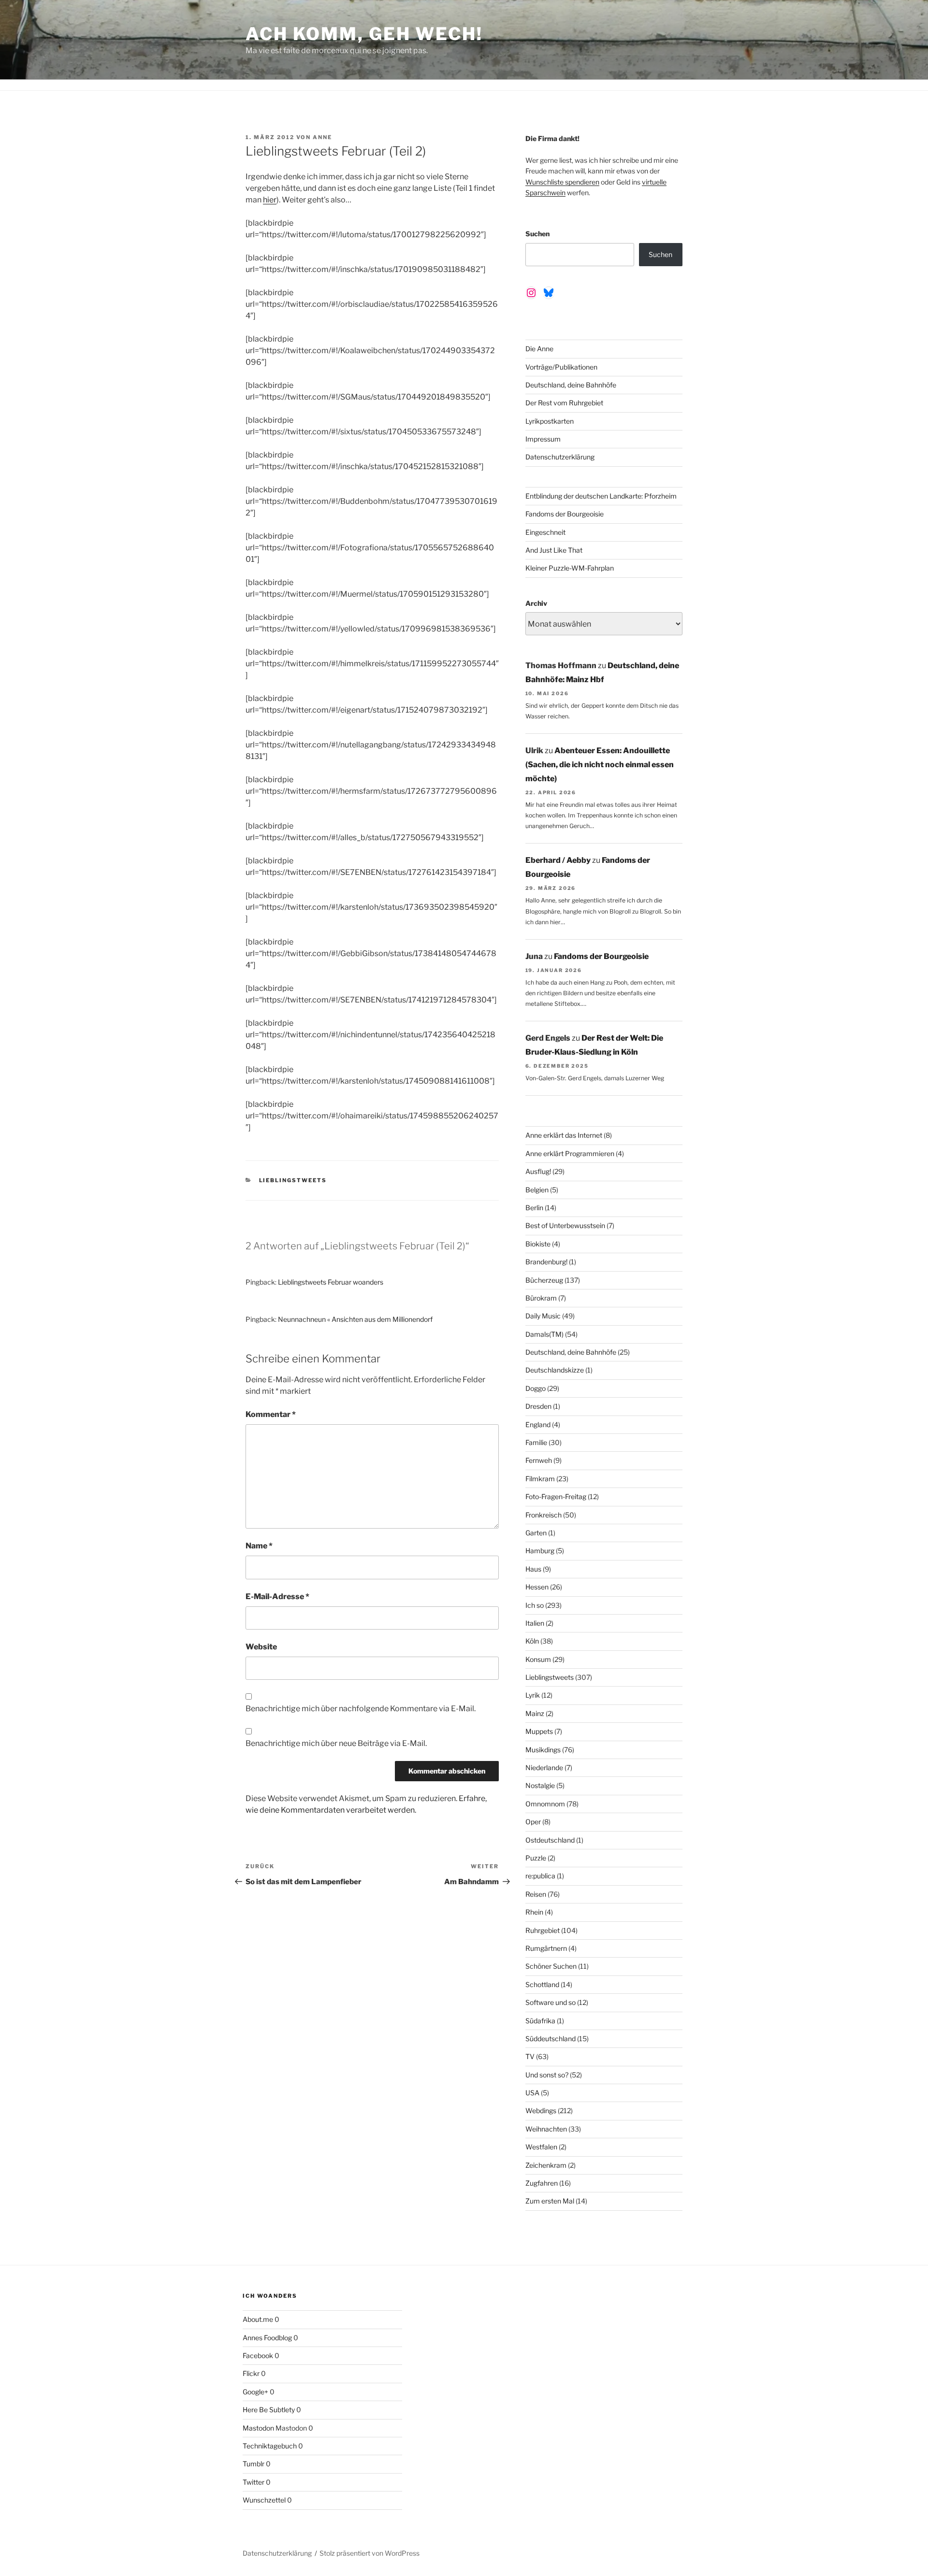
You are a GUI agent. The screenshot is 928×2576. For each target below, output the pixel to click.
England (538, 1424)
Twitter (254, 2482)
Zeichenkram (546, 2165)
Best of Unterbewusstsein (565, 1225)
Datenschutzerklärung (560, 457)
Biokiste (538, 1244)
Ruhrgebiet (543, 1930)
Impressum (543, 439)
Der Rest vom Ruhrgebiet (564, 403)
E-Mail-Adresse (277, 1596)
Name (259, 1546)
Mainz (535, 1713)
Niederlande (544, 1767)
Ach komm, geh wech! (364, 34)
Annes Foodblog (267, 2338)
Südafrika (540, 2021)
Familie (536, 1442)
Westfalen (541, 2147)
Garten (536, 1533)
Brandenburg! (546, 1262)
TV (530, 2056)
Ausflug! (538, 1171)
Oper (533, 1822)
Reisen (536, 1894)
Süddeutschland (551, 2039)
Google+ (255, 2392)
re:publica (540, 1876)
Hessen (537, 1587)
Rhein (534, 1912)
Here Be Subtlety (269, 2410)
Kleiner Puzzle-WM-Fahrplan (570, 568)
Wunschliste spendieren (562, 182)
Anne (322, 137)
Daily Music (543, 1316)
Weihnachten (546, 2129)
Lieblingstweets (293, 1180)
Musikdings (543, 1750)
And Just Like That (554, 550)
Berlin (534, 1208)
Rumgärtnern (546, 1948)
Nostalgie (540, 1785)
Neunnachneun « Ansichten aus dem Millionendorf (355, 1319)
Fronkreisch (544, 1515)
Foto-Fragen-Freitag (556, 1496)
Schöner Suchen (551, 1966)
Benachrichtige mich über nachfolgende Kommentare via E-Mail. (361, 1709)
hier (270, 200)
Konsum (538, 1659)
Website (261, 1647)
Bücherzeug (544, 1280)
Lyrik (533, 1695)
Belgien (537, 1190)
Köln (532, 1641)
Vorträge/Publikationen (561, 367)
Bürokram (541, 1298)
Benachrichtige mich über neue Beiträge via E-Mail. (336, 1743)
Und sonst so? (547, 2075)
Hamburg (540, 1551)
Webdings (541, 2111)
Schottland (542, 1984)
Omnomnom (545, 1804)
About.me (258, 2319)
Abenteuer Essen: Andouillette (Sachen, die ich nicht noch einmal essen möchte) (600, 765)
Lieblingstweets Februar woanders (331, 1282)
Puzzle (536, 1858)
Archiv (536, 603)
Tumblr (254, 2464)
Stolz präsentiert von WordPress (370, 2553)
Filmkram (540, 1479)
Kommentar (271, 1414)
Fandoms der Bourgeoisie (565, 514)
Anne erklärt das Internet (564, 1135)
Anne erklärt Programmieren (570, 1153)
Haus (533, 1569)
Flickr (251, 2373)
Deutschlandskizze (555, 1370)
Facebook (258, 2355)
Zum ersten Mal (550, 2201)
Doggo (536, 1388)
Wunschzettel (264, 2500)
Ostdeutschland (550, 1840)
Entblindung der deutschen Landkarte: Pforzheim (601, 496)
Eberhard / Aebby (558, 860)
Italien (535, 1623)
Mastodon (258, 2428)
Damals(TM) (544, 1334)
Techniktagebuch (270, 2446)
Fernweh (539, 1460)
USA (532, 2093)
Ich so (535, 1605)
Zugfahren (542, 2183)
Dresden (538, 1406)
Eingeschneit (545, 532)
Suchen (537, 234)
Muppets (539, 1731)
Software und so (551, 2002)
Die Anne (539, 349)
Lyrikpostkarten (550, 421)
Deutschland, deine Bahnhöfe (571, 385)
